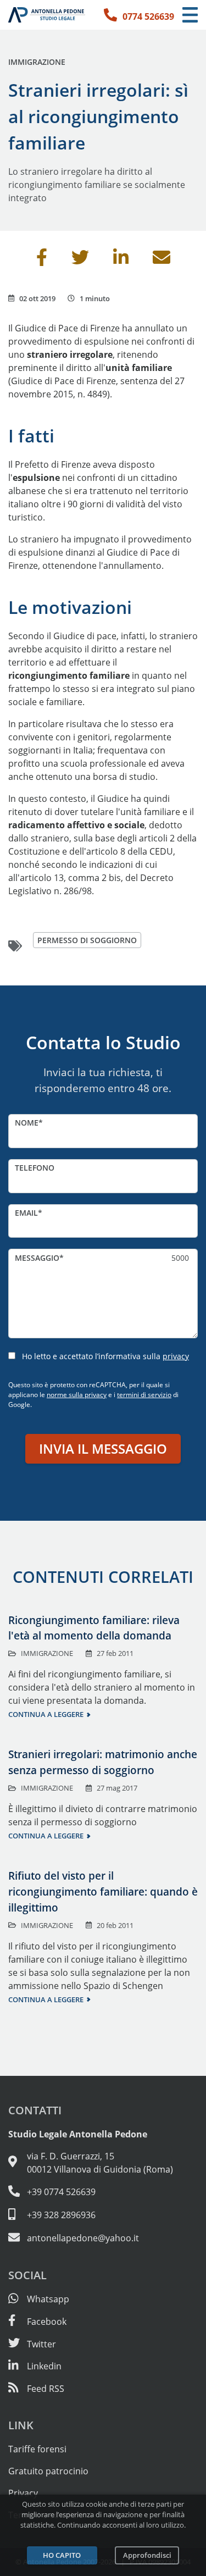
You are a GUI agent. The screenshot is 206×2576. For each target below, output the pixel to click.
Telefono (35, 1168)
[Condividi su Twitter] (80, 261)
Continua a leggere (46, 1714)
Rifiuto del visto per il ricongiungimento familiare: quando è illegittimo (103, 1891)
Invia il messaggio (103, 1448)
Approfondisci (147, 2555)
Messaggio (37, 1258)
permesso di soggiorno (87, 940)
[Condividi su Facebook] (42, 261)
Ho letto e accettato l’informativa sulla (105, 1356)
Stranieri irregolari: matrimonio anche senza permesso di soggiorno (103, 1762)
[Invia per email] (162, 261)
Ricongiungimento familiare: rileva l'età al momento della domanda (94, 1628)
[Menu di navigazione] (190, 15)
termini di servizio (144, 1395)
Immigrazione (37, 62)
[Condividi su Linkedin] (121, 261)
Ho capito (62, 2555)
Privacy (23, 2493)
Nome (27, 1123)
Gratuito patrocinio (48, 2471)
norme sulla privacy (77, 1395)
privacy (176, 1356)
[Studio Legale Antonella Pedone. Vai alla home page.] (47, 15)
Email (26, 1213)
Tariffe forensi (37, 2449)
